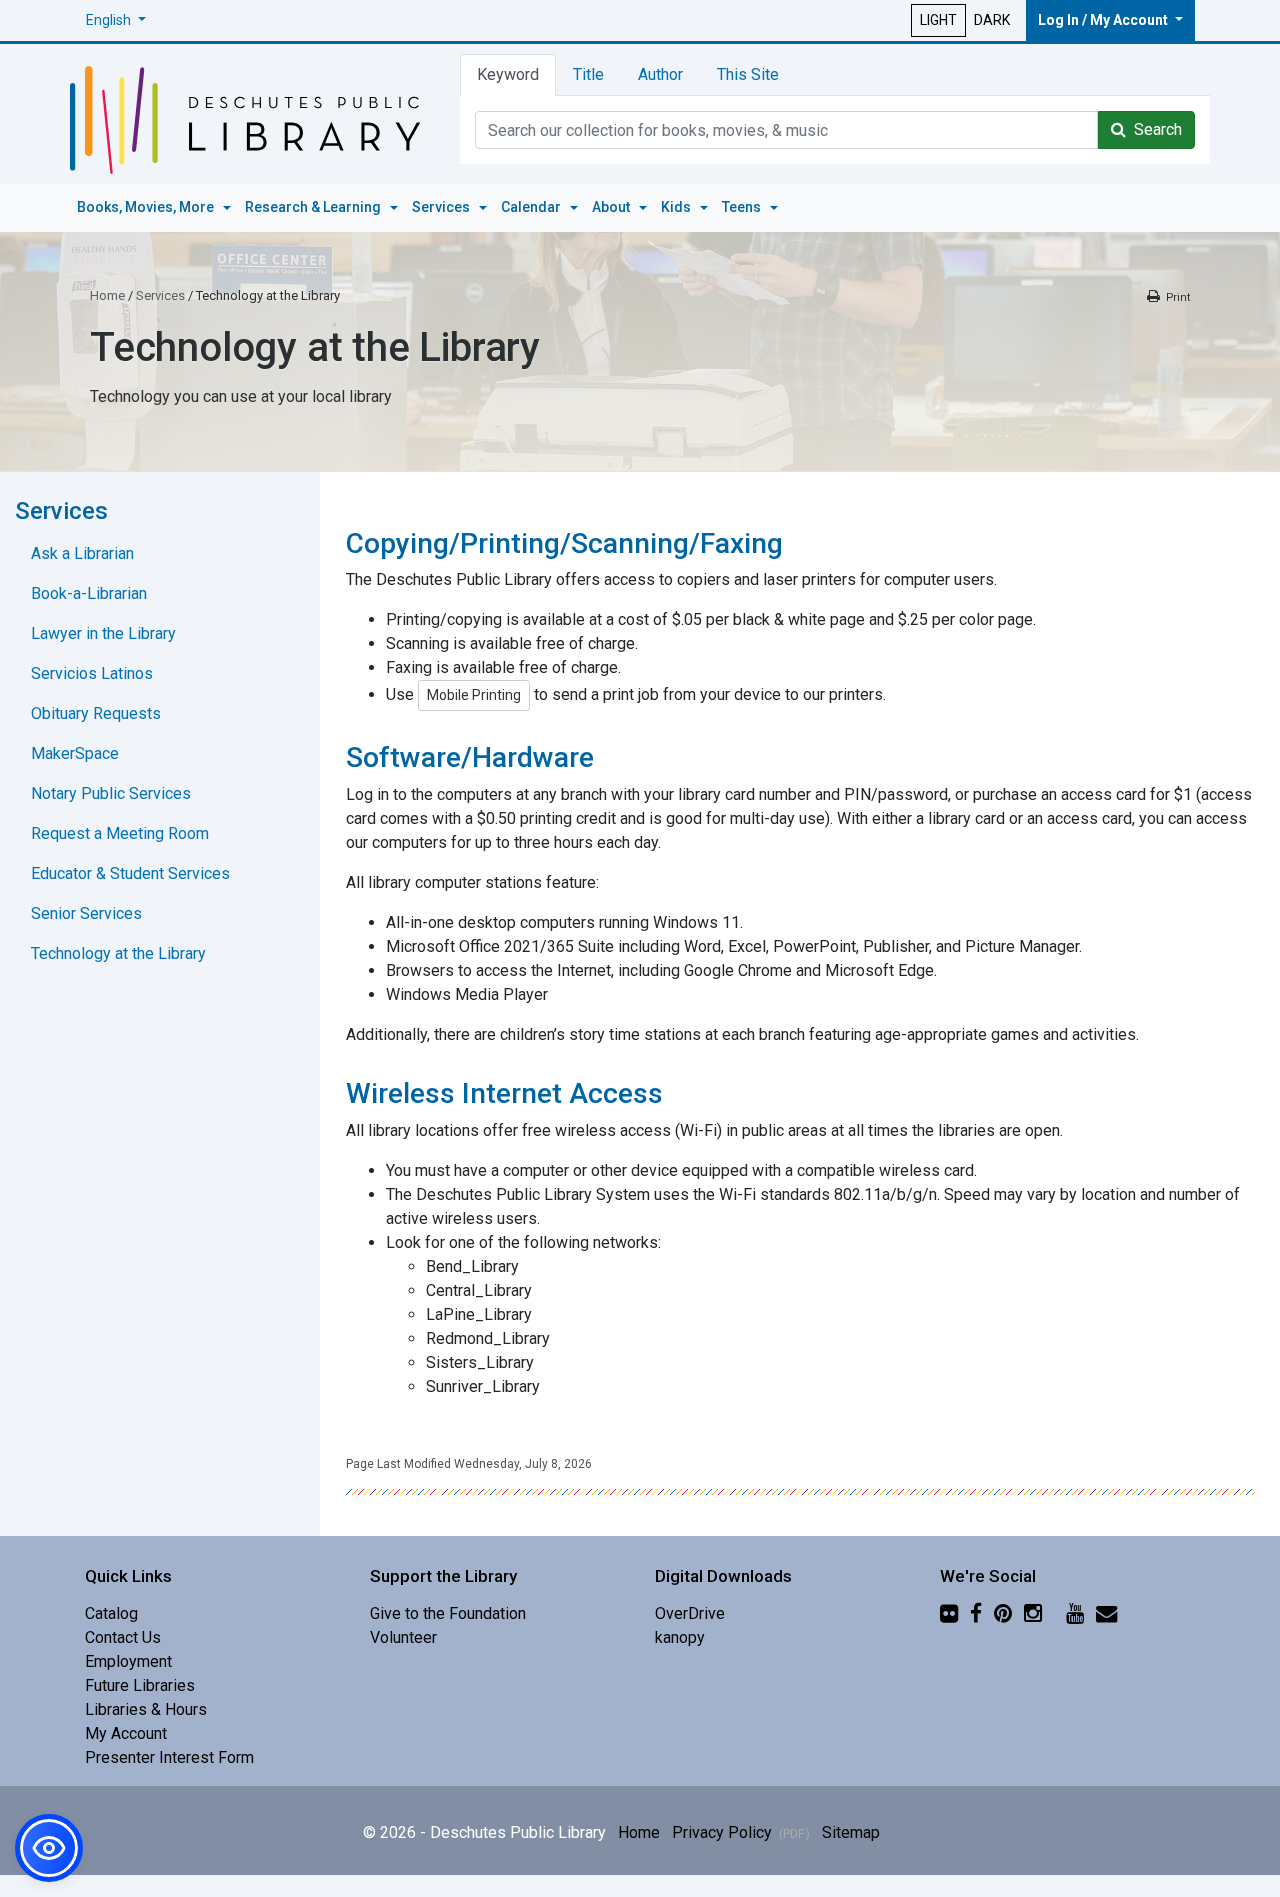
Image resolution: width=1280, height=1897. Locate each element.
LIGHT (938, 20)
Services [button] (442, 207)
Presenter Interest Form (169, 1757)
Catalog (111, 1613)
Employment (128, 1661)
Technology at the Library (118, 953)
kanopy (680, 1637)
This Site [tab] (748, 74)
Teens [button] (743, 207)
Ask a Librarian (82, 553)
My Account (126, 1733)
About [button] (612, 207)
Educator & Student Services (130, 873)
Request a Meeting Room (120, 833)
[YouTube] (1075, 1613)
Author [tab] (660, 74)
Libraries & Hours (146, 1709)
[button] (116, 20)
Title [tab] (588, 74)
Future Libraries (140, 1685)
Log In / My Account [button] (1104, 20)
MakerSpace (75, 753)
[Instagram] (1033, 1613)
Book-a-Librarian (89, 593)
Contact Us (123, 1637)
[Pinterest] (1003, 1613)
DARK (992, 20)
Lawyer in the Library (103, 633)
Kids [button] (677, 207)
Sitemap (851, 1832)
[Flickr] (949, 1613)
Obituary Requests (96, 713)
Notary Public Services (111, 793)
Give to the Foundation (448, 1613)
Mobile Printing (474, 695)
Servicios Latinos (92, 673)
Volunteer (403, 1637)
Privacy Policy (741, 1832)
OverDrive (690, 1613)
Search (1154, 129)
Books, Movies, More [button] (147, 207)
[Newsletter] (1106, 1613)
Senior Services (86, 913)
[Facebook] (976, 1613)
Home (107, 295)
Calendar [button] (532, 207)
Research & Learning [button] (314, 207)
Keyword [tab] (508, 74)
